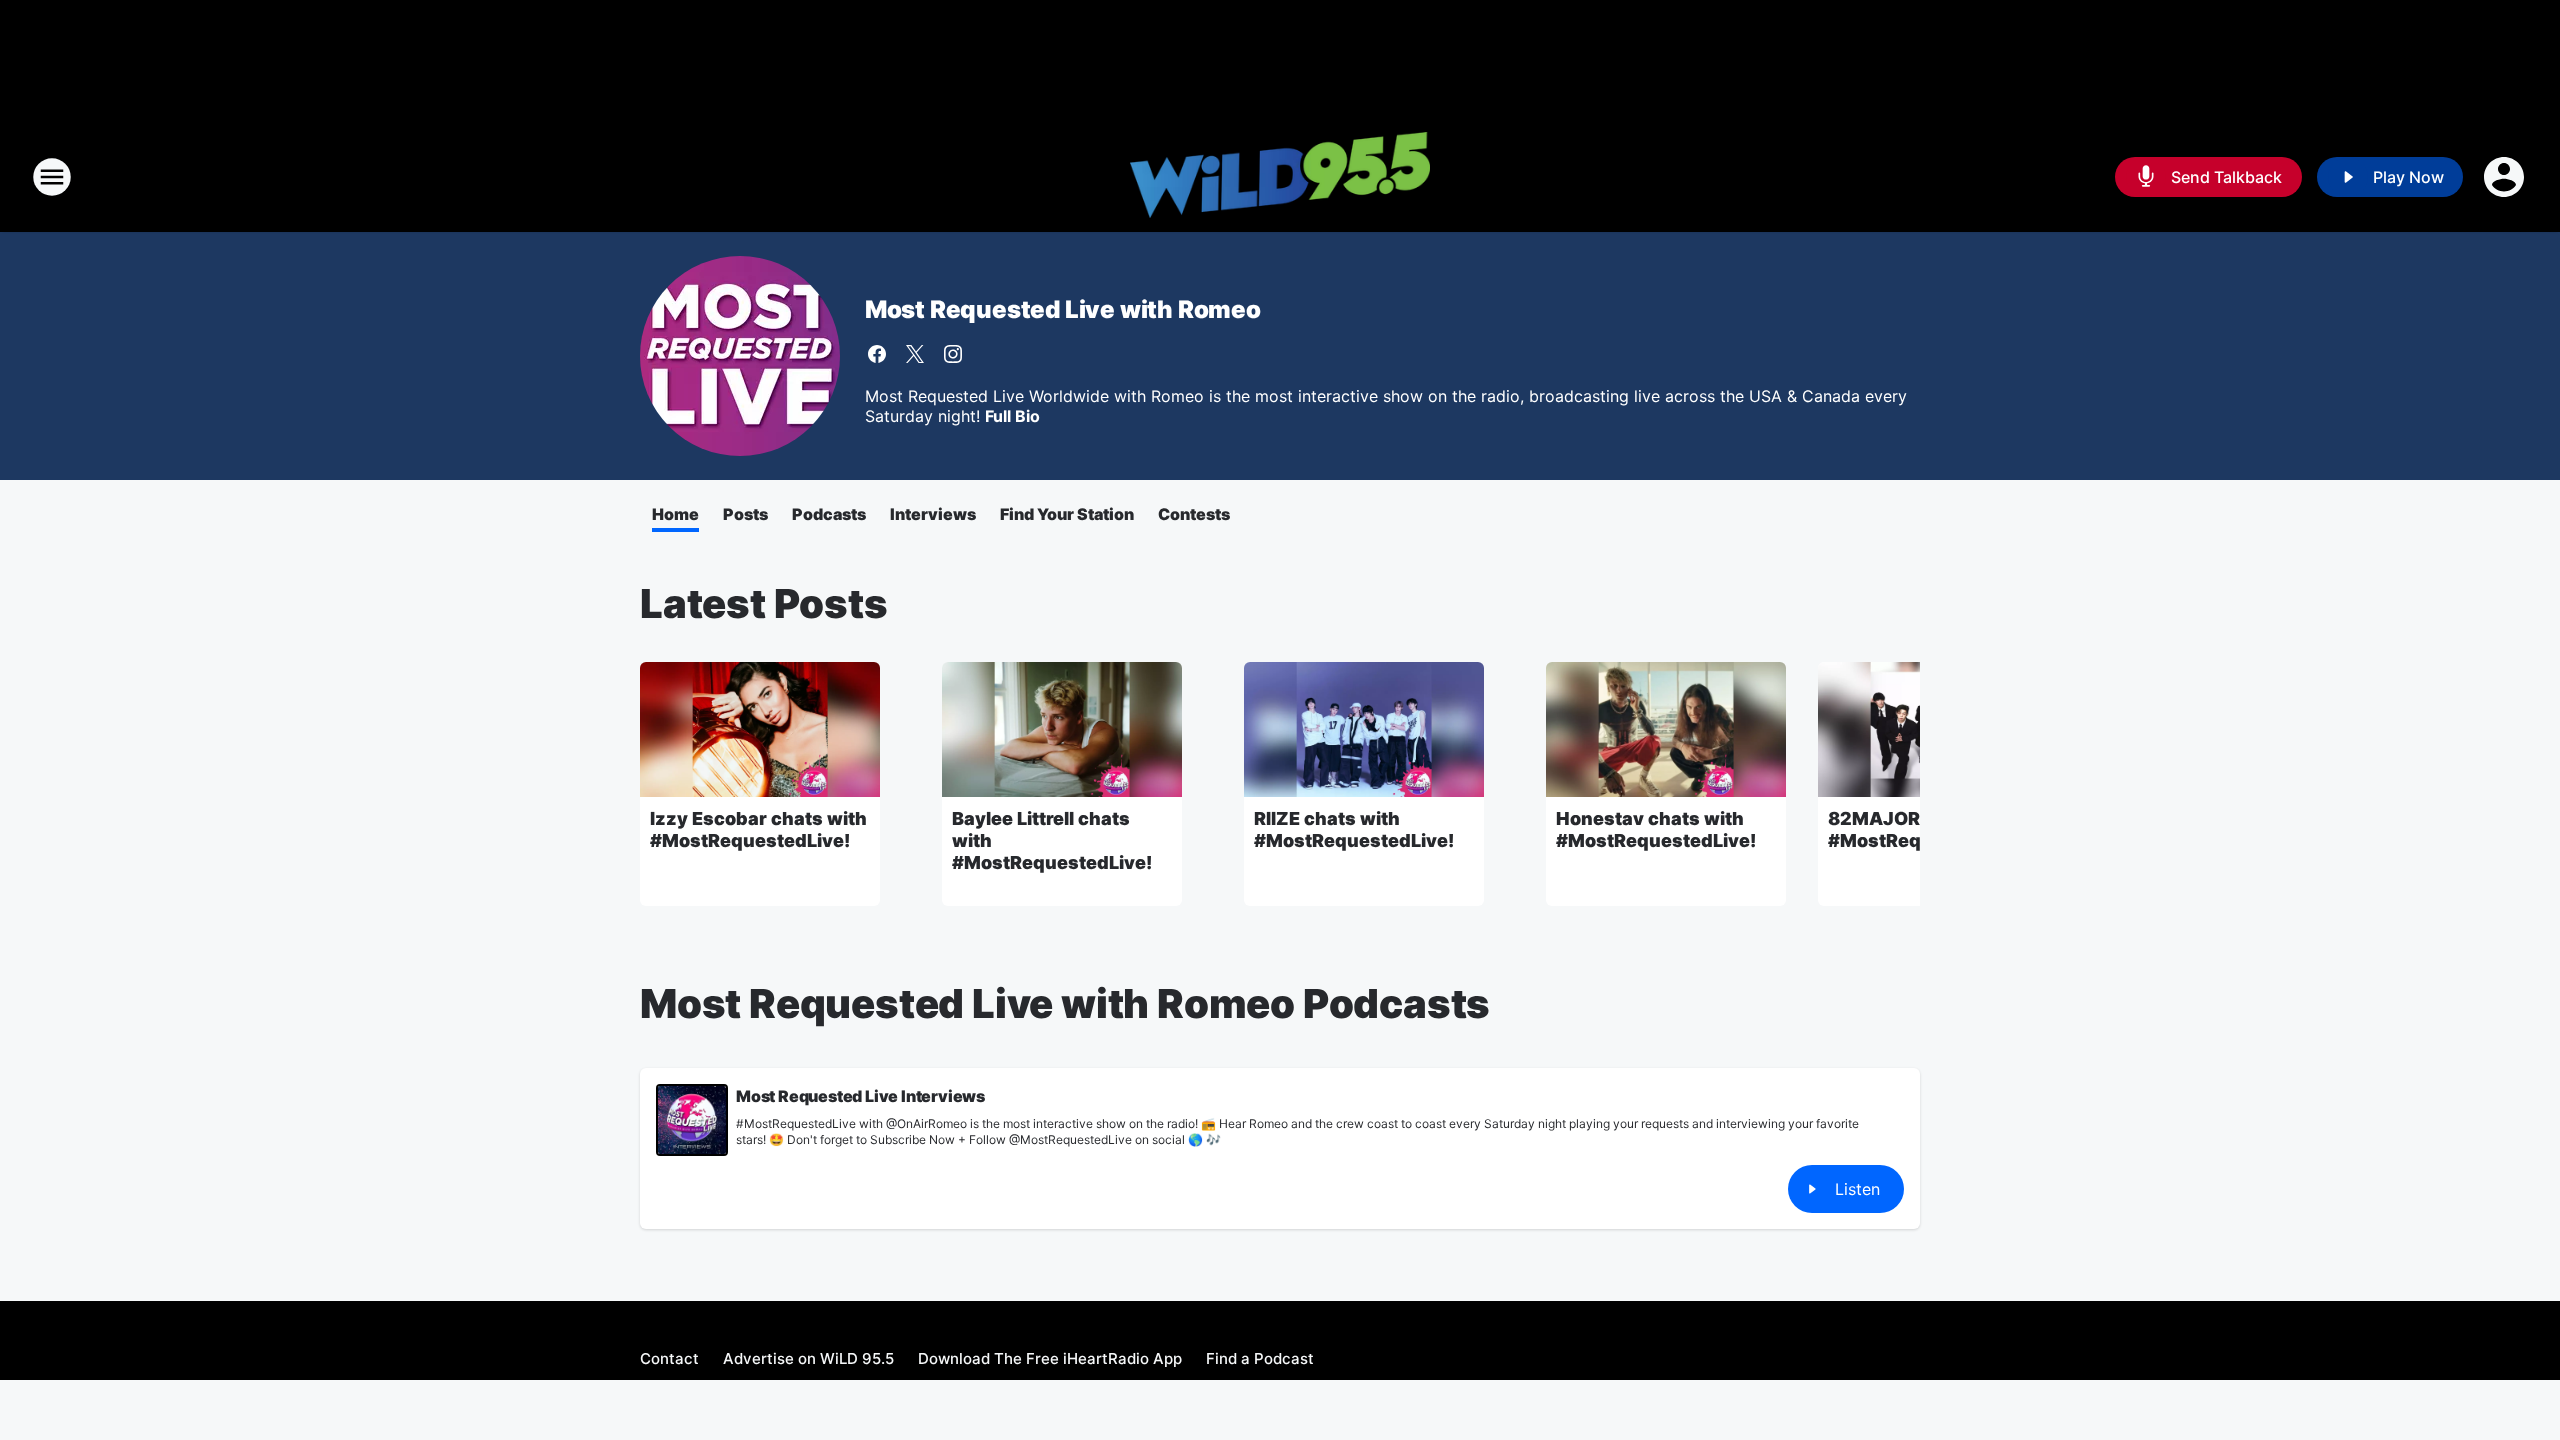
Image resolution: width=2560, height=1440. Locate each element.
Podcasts (829, 514)
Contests (1194, 514)
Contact (669, 1358)
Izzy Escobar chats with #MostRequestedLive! (758, 829)
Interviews (933, 514)
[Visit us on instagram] (953, 354)
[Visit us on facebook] (877, 354)
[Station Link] (1280, 177)
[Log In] (2506, 177)
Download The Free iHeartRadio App (1050, 1358)
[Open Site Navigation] (52, 177)
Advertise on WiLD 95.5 (808, 1358)
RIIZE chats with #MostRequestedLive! (1354, 829)
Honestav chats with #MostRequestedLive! (1656, 829)
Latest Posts (764, 603)
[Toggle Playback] (692, 1120)
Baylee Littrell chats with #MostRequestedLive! (1052, 840)
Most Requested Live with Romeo (1063, 309)
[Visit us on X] (915, 354)
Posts (745, 514)
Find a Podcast (1260, 1358)
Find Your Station (1067, 514)
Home (675, 514)
